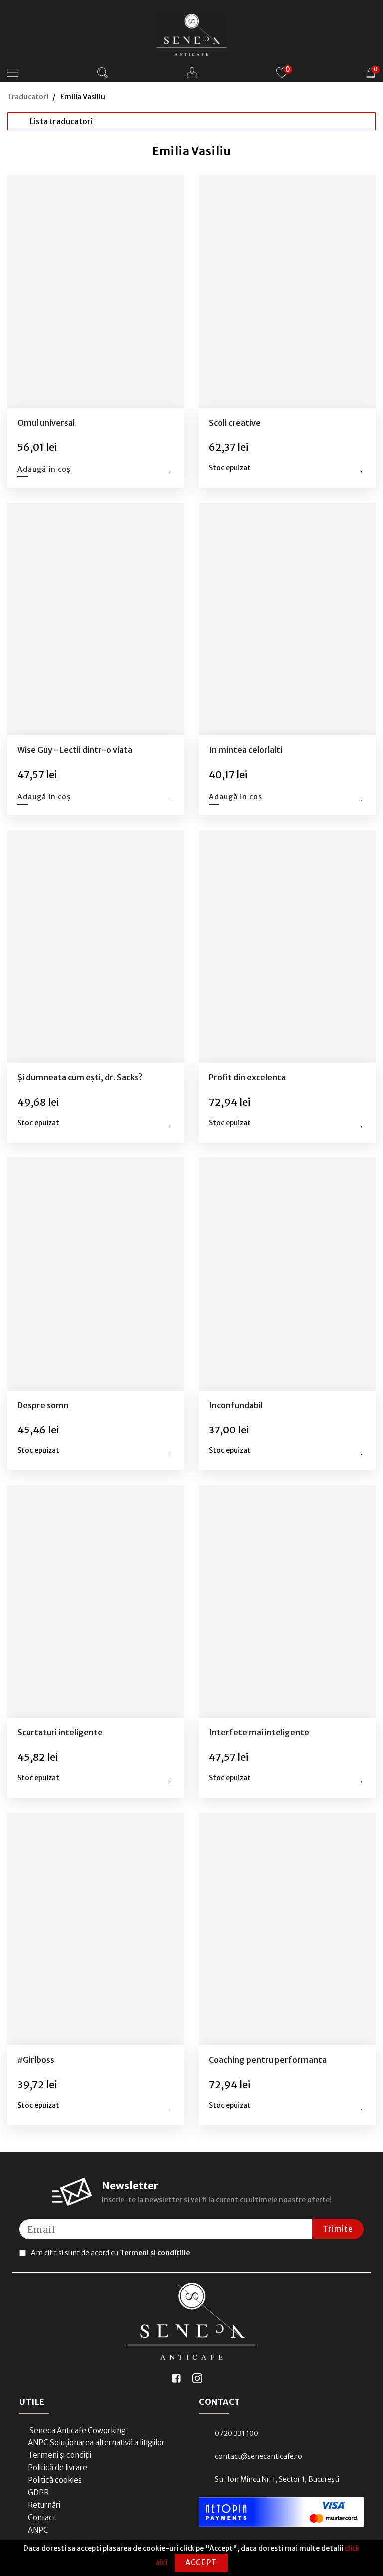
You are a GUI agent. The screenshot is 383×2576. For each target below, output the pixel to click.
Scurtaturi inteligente (60, 1732)
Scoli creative (235, 423)
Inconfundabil (236, 1405)
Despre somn (43, 1405)
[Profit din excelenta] (287, 947)
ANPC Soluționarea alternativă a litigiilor (96, 2443)
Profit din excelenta (247, 1077)
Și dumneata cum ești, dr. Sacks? (80, 1077)
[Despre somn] (96, 1274)
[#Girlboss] (96, 1929)
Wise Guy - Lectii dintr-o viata (75, 750)
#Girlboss (36, 2060)
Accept (201, 2562)
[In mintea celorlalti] (287, 619)
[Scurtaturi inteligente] (96, 1601)
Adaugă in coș (44, 469)
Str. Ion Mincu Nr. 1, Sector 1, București (277, 2479)
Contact (42, 2517)
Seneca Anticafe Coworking (77, 2430)
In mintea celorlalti (246, 750)
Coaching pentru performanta (268, 2060)
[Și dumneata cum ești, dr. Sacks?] (96, 947)
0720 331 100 (237, 2433)
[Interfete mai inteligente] (287, 1601)
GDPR (38, 2493)
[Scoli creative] (287, 291)
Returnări (44, 2505)
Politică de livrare (58, 2468)
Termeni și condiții (60, 2455)
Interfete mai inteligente (259, 1732)
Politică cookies (55, 2480)
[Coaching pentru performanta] (287, 1929)
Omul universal (46, 423)
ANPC (38, 2530)
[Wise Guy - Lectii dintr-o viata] (96, 619)
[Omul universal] (96, 291)
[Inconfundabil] (287, 1274)
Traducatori (28, 97)
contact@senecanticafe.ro (259, 2456)
